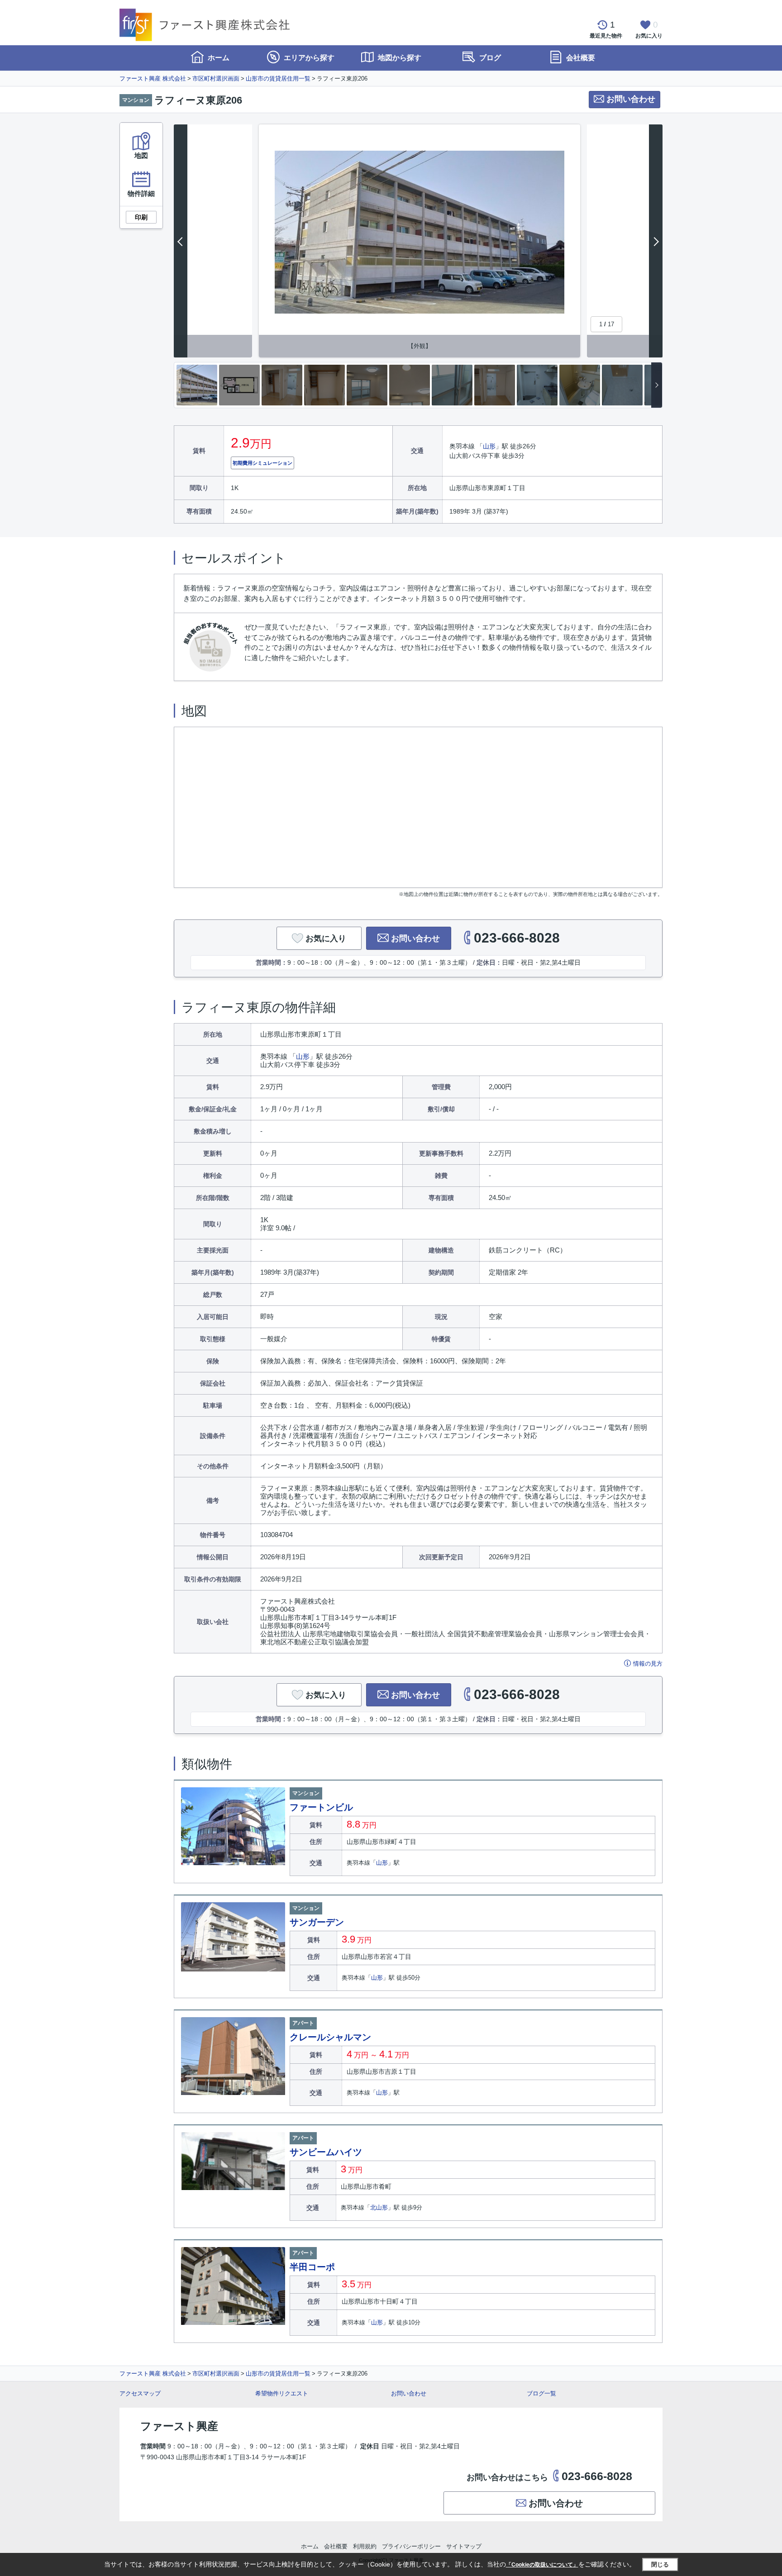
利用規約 (365, 2546)
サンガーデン (317, 1922)
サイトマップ (464, 2546)
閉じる (660, 2564)
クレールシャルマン (330, 2037)
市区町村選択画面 (216, 79)
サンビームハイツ (326, 2152)
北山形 (379, 2207)
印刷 (141, 217)
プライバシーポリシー (411, 2546)
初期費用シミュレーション (262, 463)
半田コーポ (312, 2267)
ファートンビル (321, 1807)
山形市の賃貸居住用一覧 (278, 79)
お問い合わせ (631, 99)
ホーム (218, 58)
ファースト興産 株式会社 (153, 79)
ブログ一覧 (541, 2393)
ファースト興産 (179, 2426)
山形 (489, 446)
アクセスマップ (140, 2393)
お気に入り (326, 938)
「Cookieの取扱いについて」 (542, 2565)
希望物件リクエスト (282, 2393)
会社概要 (580, 58)
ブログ (489, 58)
